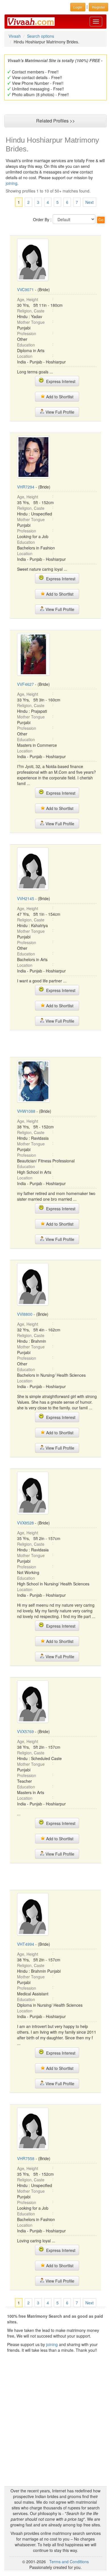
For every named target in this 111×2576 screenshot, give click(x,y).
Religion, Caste (31, 311)
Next (90, 202)
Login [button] (78, 7)
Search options (41, 36)
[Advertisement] (55, 1043)
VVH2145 (26, 898)
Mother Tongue (31, 322)
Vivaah (15, 36)
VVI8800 (25, 1314)
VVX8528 (25, 1523)
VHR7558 (26, 2158)
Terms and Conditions (69, 2562)
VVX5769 (25, 1731)
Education (26, 345)
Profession (27, 333)
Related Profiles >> (55, 121)
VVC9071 (25, 289)
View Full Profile (59, 412)
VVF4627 (25, 684)
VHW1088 (26, 1111)
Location (25, 356)
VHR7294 (26, 487)
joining (12, 183)
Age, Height (28, 299)
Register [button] (98, 7)
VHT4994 (26, 1944)
